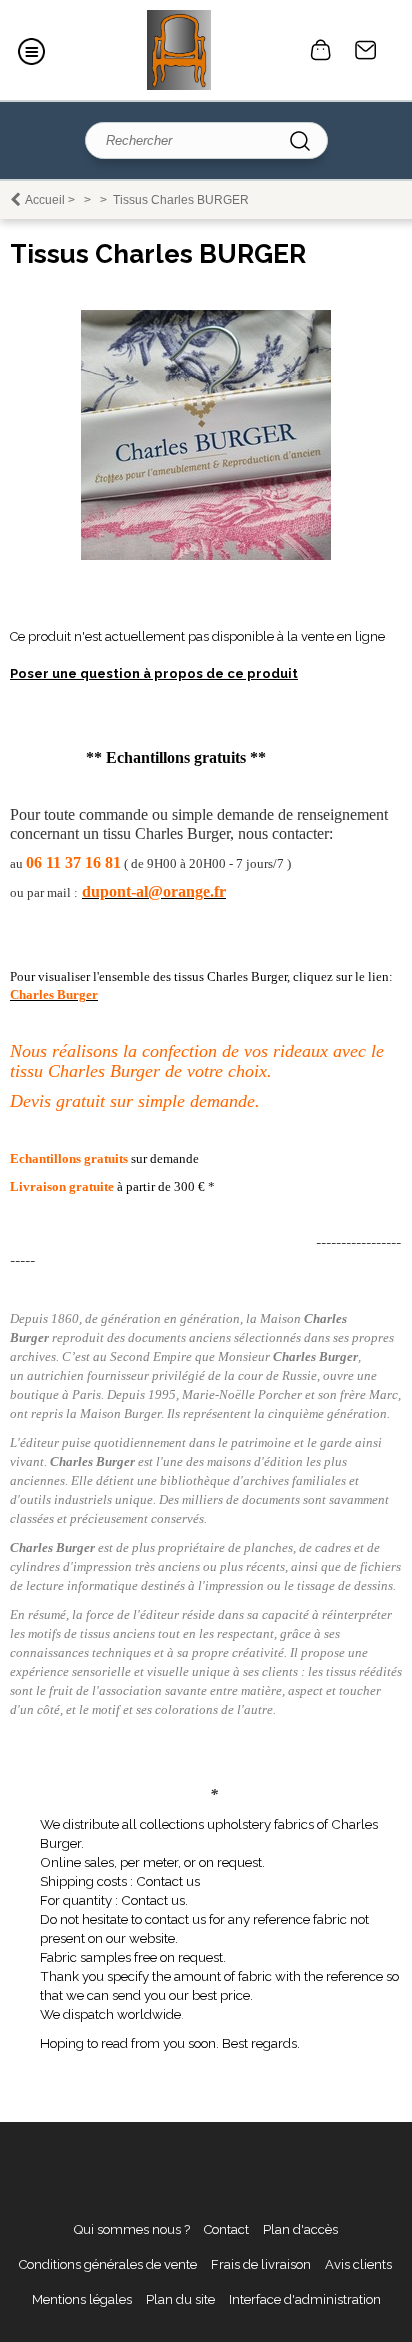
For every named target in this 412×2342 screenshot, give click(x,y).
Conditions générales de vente (108, 2264)
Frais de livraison (261, 2264)
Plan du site (180, 2299)
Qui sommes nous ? (132, 2229)
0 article (321, 50)
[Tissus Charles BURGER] (206, 555)
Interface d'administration (305, 2299)
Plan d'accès (300, 2229)
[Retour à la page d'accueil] (178, 50)
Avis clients (358, 2264)
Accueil (45, 200)
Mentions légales (82, 2299)
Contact (366, 50)
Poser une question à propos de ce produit (154, 673)
